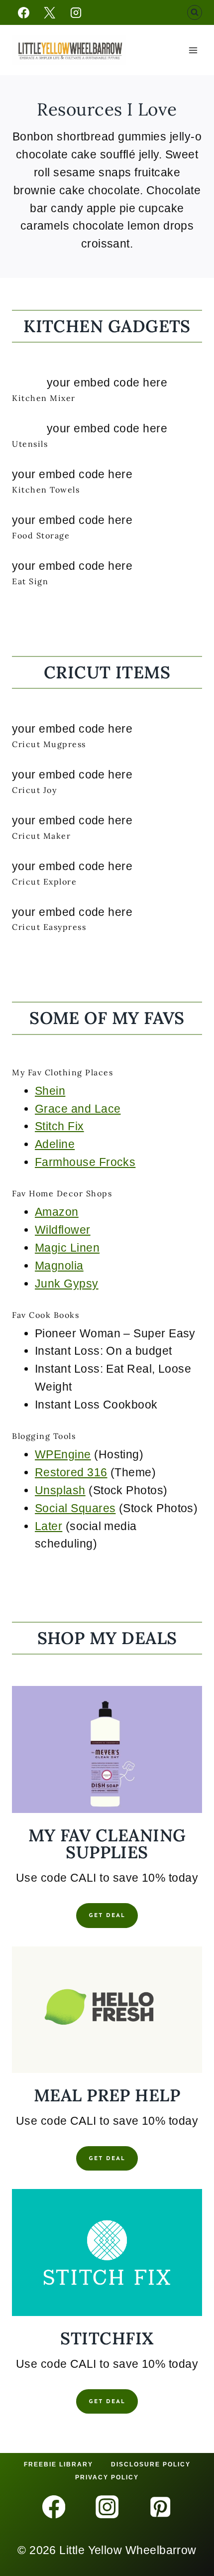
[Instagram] (76, 12)
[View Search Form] (195, 12)
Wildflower (63, 1230)
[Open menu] (193, 50)
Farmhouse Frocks (85, 1162)
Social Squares (75, 1508)
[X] (50, 12)
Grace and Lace (78, 1109)
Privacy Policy (107, 2477)
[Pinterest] (160, 2507)
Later (49, 1526)
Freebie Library (58, 2464)
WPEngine (63, 1454)
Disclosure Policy (151, 2464)
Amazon (57, 1212)
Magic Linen (67, 1248)
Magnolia (59, 1266)
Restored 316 (71, 1472)
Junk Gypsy (67, 1284)
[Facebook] (23, 12)
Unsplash (60, 1490)
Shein (50, 1091)
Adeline (55, 1144)
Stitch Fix (59, 1126)
